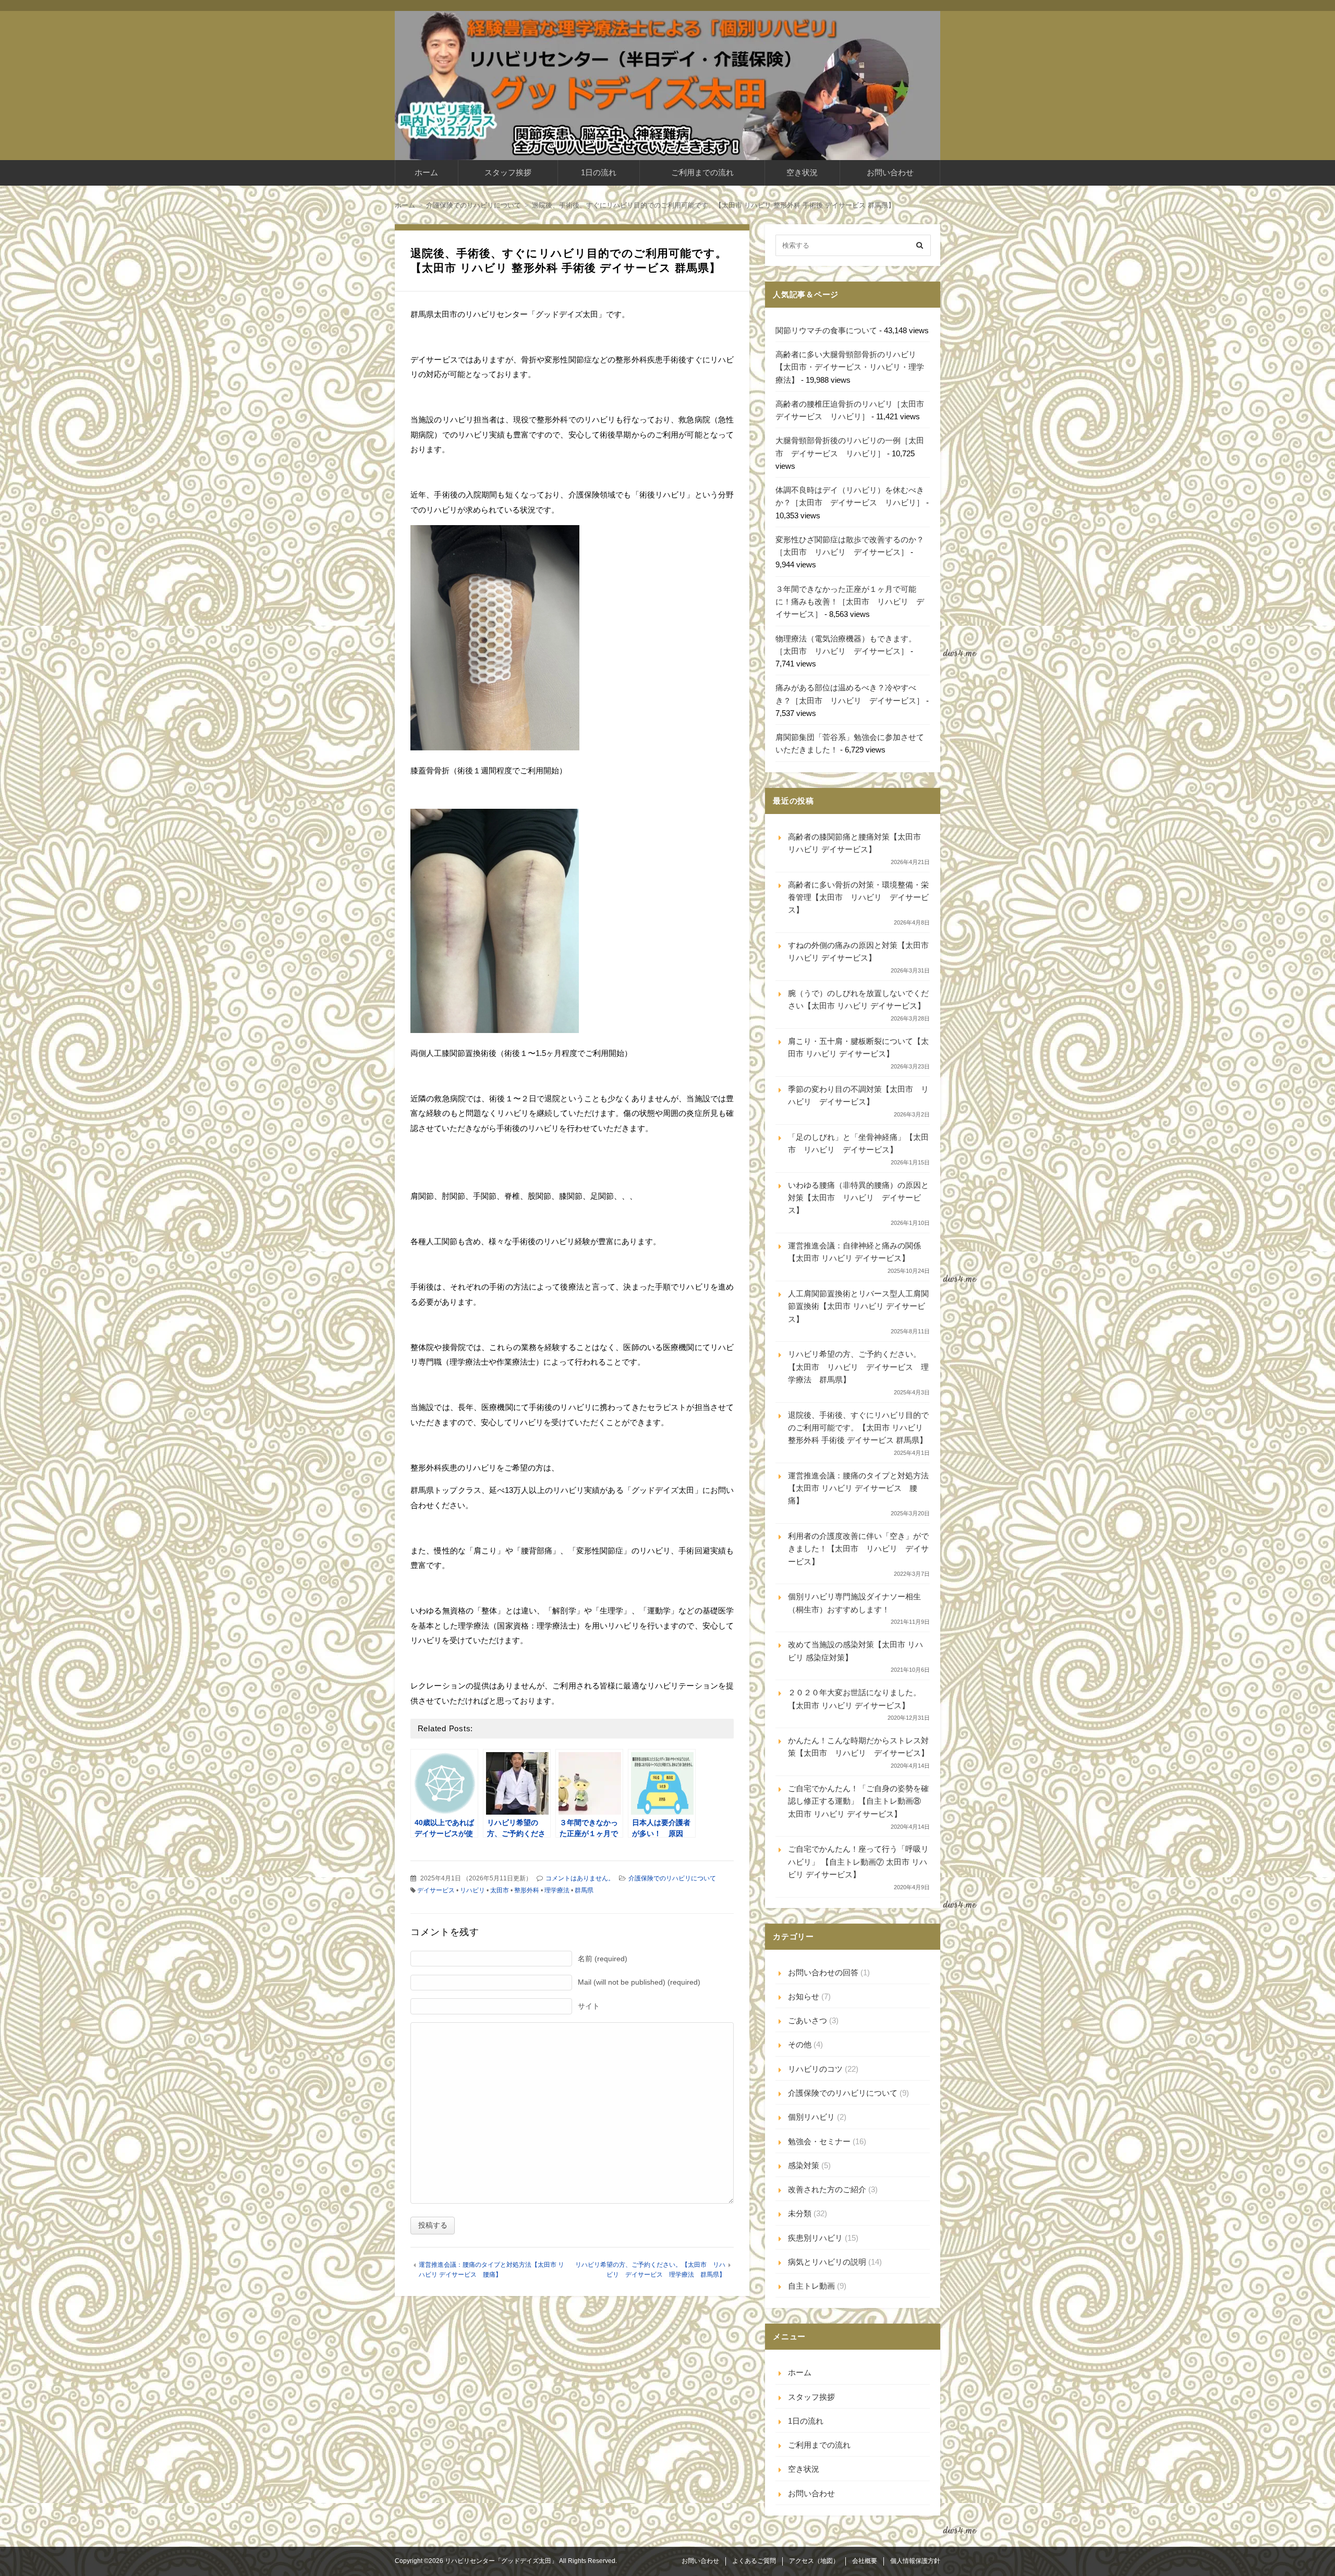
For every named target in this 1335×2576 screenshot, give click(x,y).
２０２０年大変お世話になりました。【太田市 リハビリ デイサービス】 (854, 1699)
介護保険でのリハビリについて (672, 1878)
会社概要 (865, 2561)
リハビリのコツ (815, 2069)
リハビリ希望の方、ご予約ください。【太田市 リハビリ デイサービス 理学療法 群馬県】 (858, 1367)
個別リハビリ (811, 2117)
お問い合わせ (890, 172)
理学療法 (557, 1890)
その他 (800, 2044)
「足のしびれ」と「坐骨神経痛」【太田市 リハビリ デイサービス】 (858, 1143)
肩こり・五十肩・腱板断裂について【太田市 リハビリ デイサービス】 (858, 1047)
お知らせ (804, 1996)
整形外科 (527, 1890)
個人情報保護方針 (915, 2561)
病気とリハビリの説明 (827, 2262)
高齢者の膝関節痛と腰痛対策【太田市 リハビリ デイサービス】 (854, 843)
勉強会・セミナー (819, 2141)
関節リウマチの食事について (826, 330)
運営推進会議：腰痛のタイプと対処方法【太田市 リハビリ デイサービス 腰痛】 (858, 1488)
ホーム (426, 172)
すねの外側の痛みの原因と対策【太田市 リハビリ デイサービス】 (858, 951)
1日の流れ (599, 172)
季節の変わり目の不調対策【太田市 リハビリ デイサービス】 (858, 1095)
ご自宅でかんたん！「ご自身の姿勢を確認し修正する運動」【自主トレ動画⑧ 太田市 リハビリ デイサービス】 (858, 1801)
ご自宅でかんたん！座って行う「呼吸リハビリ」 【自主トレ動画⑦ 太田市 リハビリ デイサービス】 (858, 1862)
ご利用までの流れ (702, 172)
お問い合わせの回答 (823, 1972)
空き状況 (802, 172)
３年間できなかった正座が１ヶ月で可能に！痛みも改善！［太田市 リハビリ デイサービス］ (850, 602)
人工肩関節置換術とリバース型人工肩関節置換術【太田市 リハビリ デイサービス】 (858, 1306)
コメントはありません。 (580, 1878)
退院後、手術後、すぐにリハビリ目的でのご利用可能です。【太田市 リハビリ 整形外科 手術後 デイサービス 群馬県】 (858, 1428)
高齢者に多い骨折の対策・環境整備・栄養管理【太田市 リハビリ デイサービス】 (858, 897)
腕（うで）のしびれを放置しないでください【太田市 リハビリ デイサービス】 (858, 999)
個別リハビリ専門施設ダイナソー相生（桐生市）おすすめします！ (854, 1603)
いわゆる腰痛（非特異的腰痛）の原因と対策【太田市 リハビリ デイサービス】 (858, 1198)
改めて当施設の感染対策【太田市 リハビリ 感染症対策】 (855, 1651)
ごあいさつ (808, 2020)
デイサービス (436, 1890)
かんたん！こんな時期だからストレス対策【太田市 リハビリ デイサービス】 (858, 1747)
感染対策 (804, 2165)
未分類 (800, 2213)
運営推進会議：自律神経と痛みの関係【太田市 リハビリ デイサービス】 (854, 1252)
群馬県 (584, 1890)
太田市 (500, 1890)
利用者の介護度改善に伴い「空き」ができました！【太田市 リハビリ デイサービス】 (858, 1549)
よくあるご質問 (754, 2561)
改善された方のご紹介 (827, 2189)
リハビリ (472, 1890)
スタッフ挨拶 (508, 172)
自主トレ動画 (811, 2286)
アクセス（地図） (814, 2561)
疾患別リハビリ (815, 2238)
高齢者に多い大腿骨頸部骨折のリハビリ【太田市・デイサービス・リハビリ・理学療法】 (850, 367)
